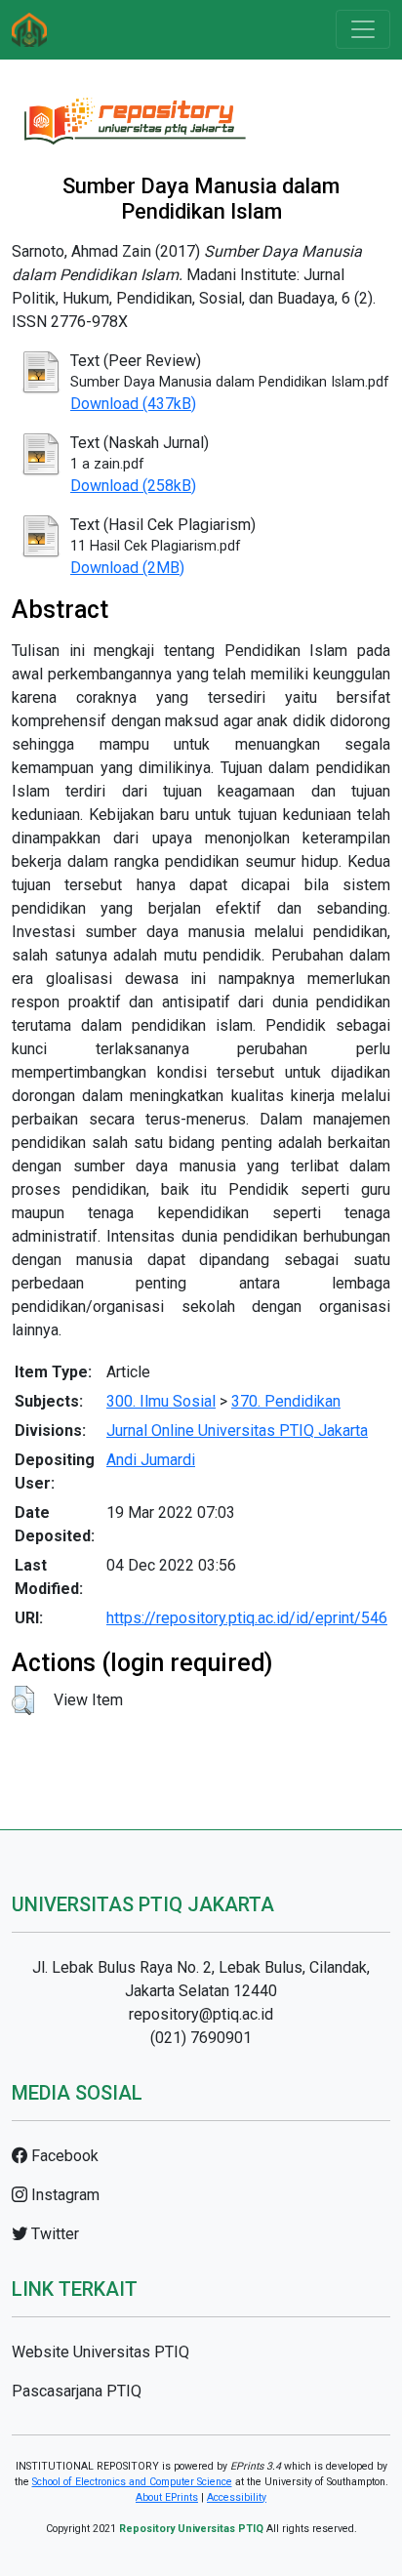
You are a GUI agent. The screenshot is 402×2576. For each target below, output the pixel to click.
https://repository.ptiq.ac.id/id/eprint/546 (247, 1618)
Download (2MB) (127, 568)
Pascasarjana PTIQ (77, 2391)
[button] (23, 1700)
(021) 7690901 (201, 2038)
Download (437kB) (133, 404)
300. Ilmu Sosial (161, 1401)
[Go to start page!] (29, 30)
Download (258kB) (133, 486)
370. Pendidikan (286, 1401)
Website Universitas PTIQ (100, 2352)
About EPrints (167, 2497)
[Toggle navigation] (363, 29)
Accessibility (237, 2497)
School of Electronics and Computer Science (132, 2482)
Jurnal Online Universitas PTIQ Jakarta (237, 1431)
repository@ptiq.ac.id (201, 2014)
